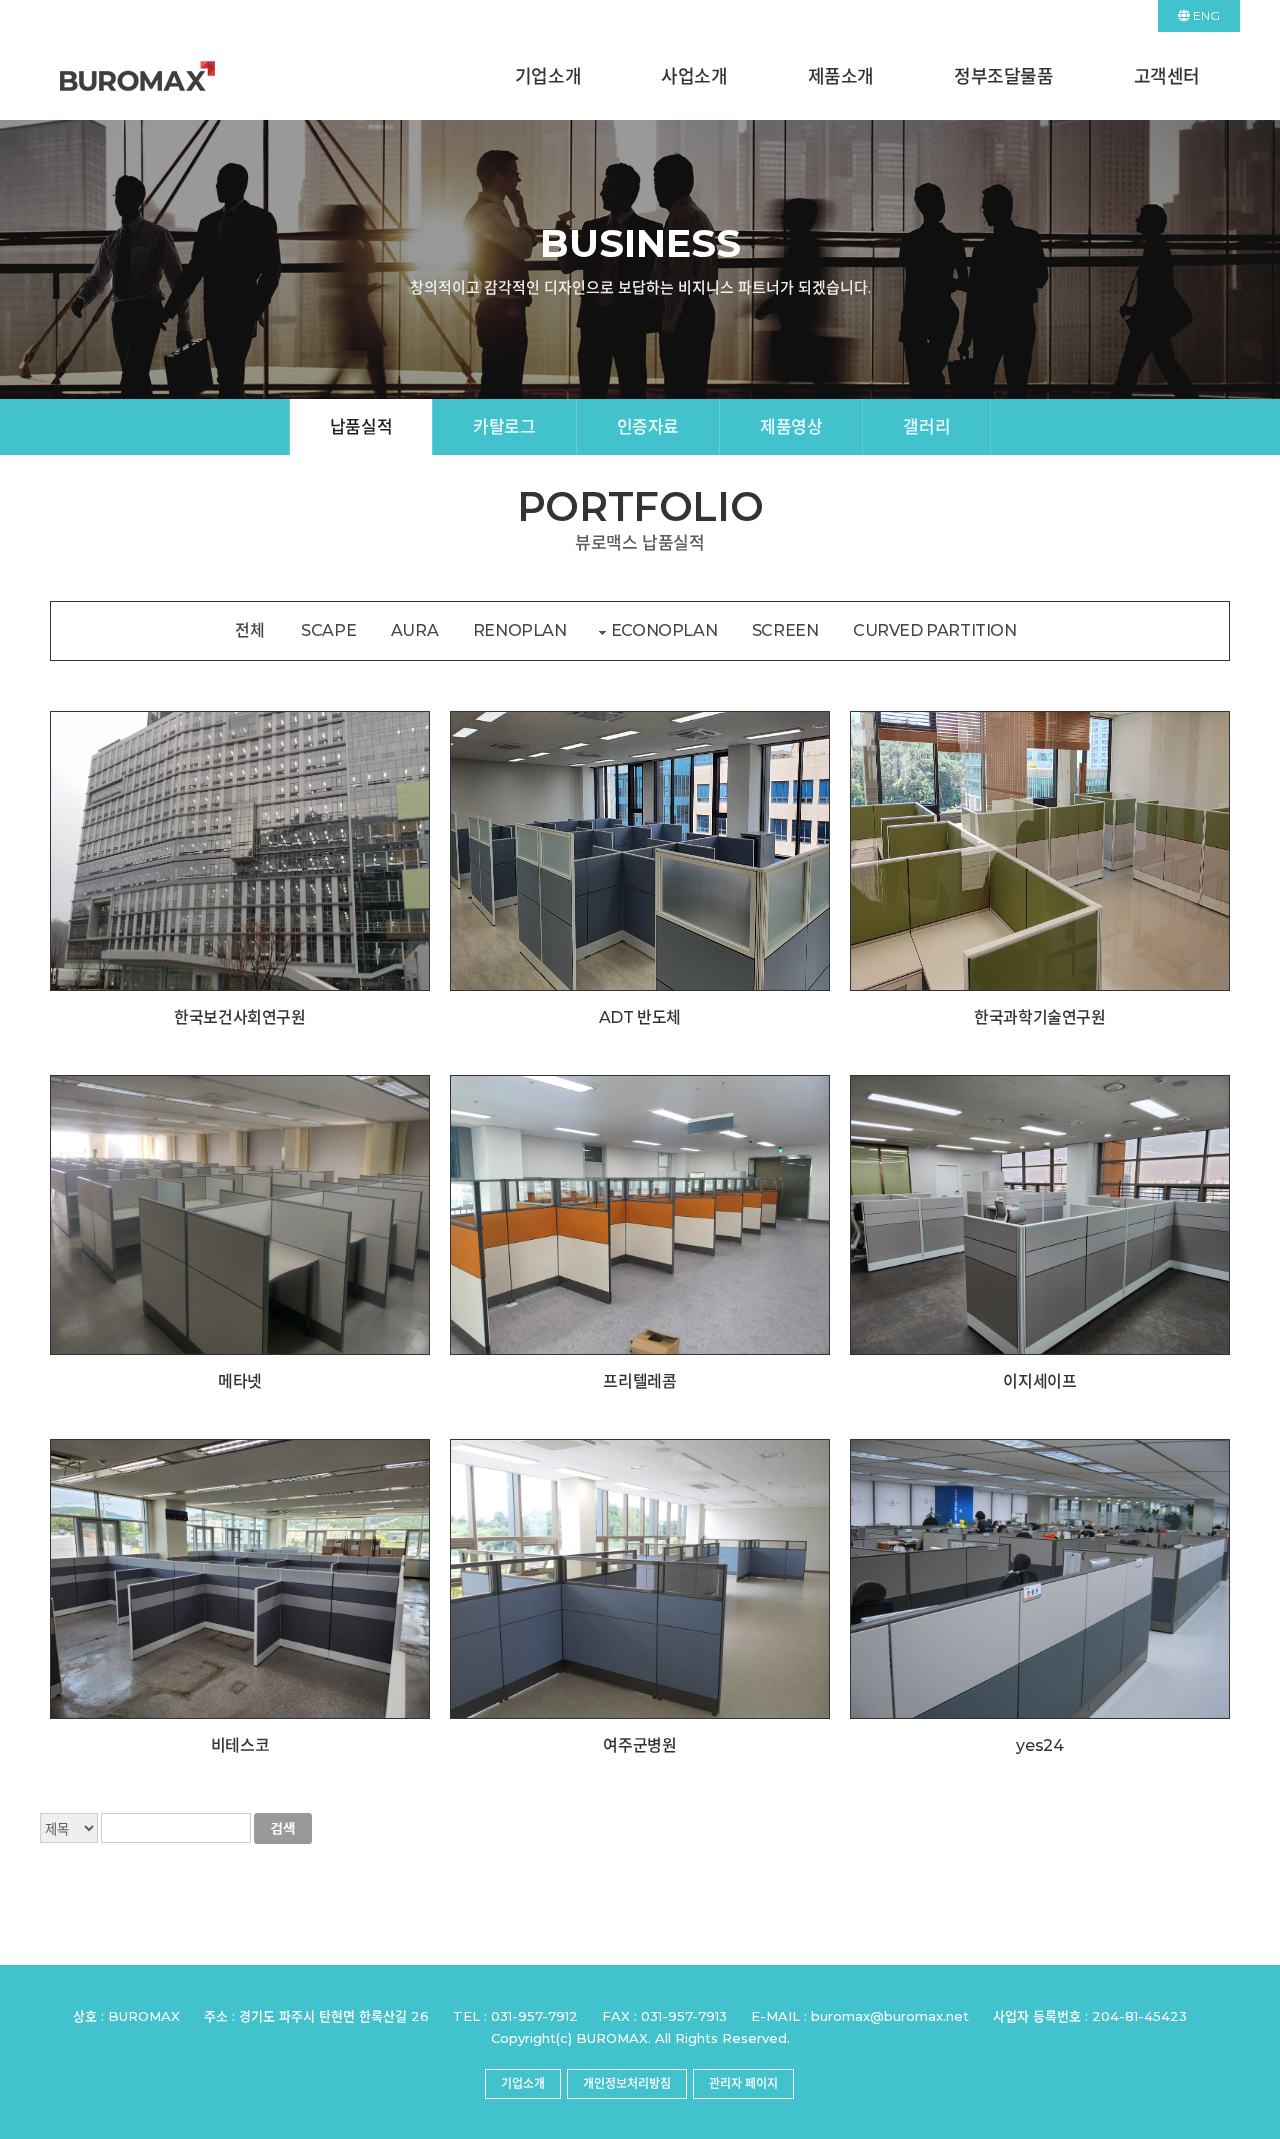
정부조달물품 (1004, 77)
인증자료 (648, 427)
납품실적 (361, 427)
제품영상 (791, 427)
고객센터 (1167, 77)
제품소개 (841, 77)
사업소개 (694, 77)
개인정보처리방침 (627, 2083)
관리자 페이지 (743, 2083)
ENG (1205, 15)
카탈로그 (504, 427)
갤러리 (926, 427)
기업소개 (548, 77)
